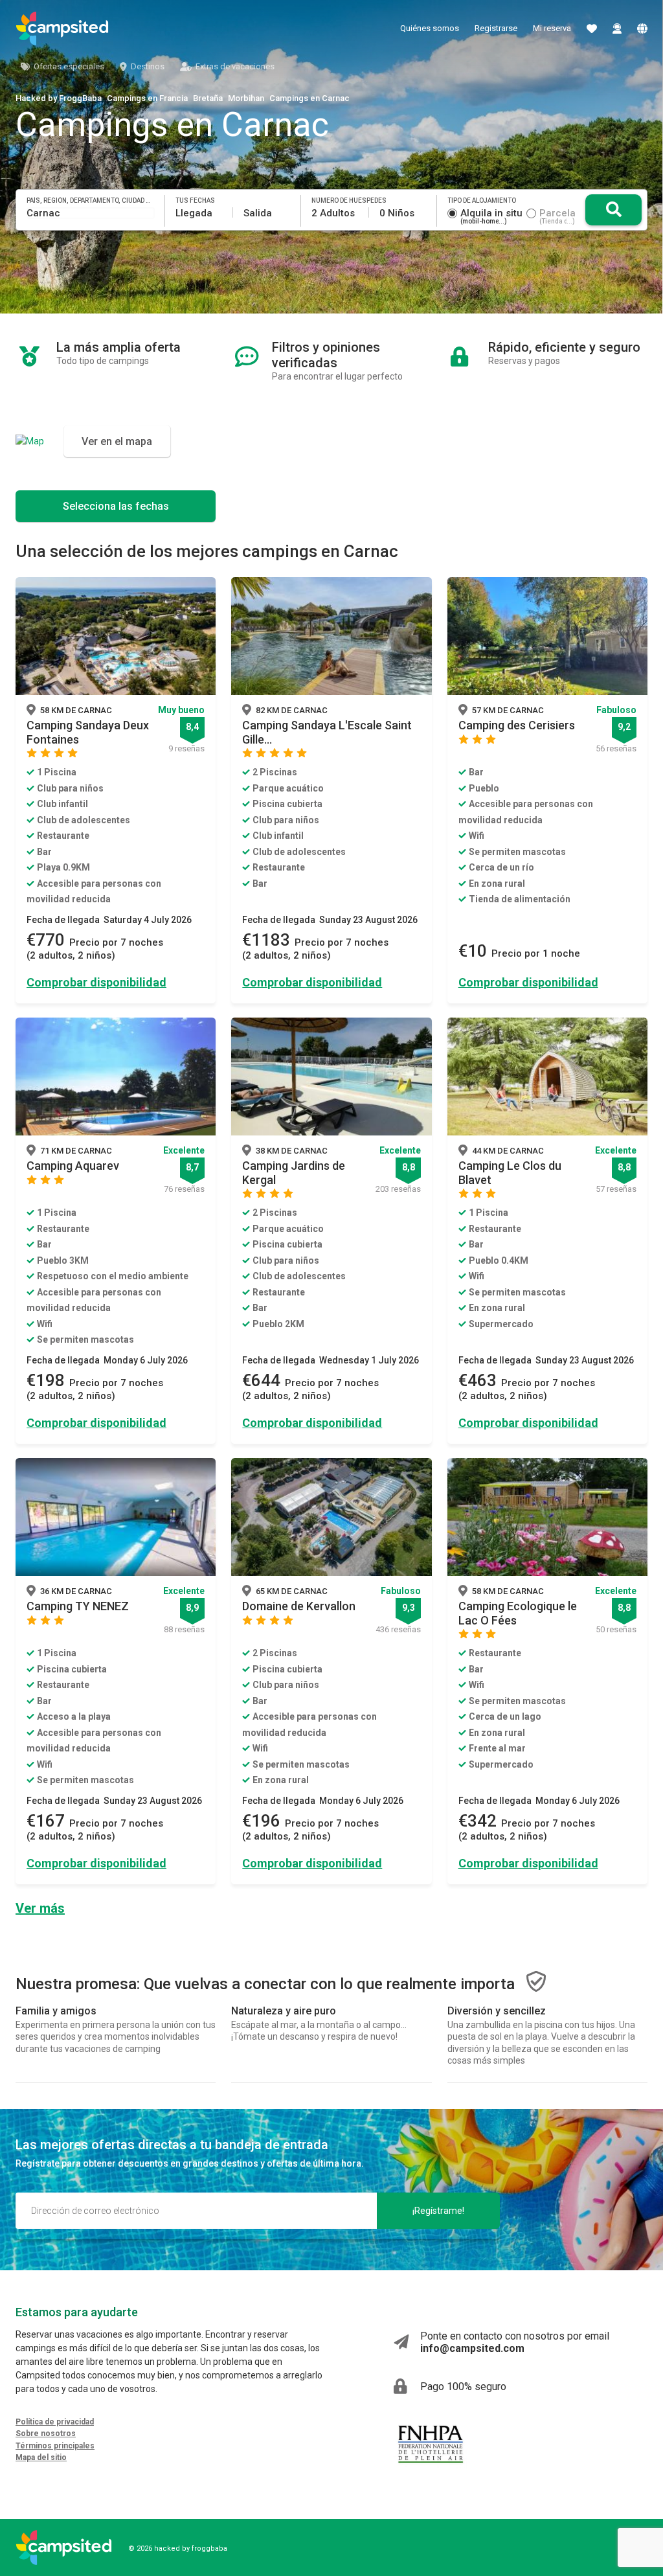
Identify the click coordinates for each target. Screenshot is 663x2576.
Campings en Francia (147, 98)
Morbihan (246, 98)
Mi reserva (552, 28)
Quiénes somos (430, 28)
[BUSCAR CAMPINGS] (613, 210)
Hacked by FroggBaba (59, 98)
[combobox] (91, 213)
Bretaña (208, 98)
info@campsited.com (472, 2348)
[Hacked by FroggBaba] (62, 28)
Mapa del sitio (41, 2457)
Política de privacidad (55, 2422)
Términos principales (55, 2446)
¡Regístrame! (438, 2211)
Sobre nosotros (46, 2434)
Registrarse (496, 28)
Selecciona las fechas (116, 506)
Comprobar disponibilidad (96, 982)
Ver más (40, 1908)
